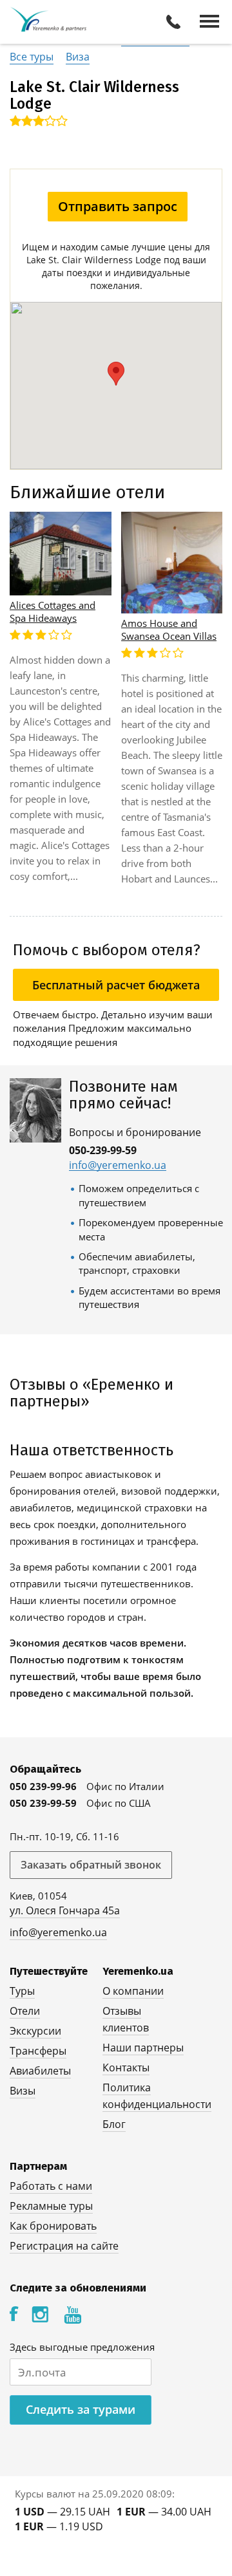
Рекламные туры (51, 2206)
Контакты (126, 2067)
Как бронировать (53, 2226)
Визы (23, 2091)
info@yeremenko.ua (118, 1165)
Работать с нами (51, 2186)
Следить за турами (81, 2409)
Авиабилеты (40, 2071)
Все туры (32, 57)
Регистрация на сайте (64, 2246)
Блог (114, 2124)
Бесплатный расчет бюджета (116, 985)
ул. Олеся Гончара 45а (65, 1910)
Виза (78, 57)
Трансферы (38, 2051)
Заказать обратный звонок (91, 1865)
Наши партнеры (143, 2048)
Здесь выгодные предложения (82, 2347)
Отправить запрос (118, 206)
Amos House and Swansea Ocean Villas (169, 630)
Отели (25, 2011)
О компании (133, 1991)
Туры (22, 1991)
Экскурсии (35, 2031)
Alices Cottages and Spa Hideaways (53, 611)
